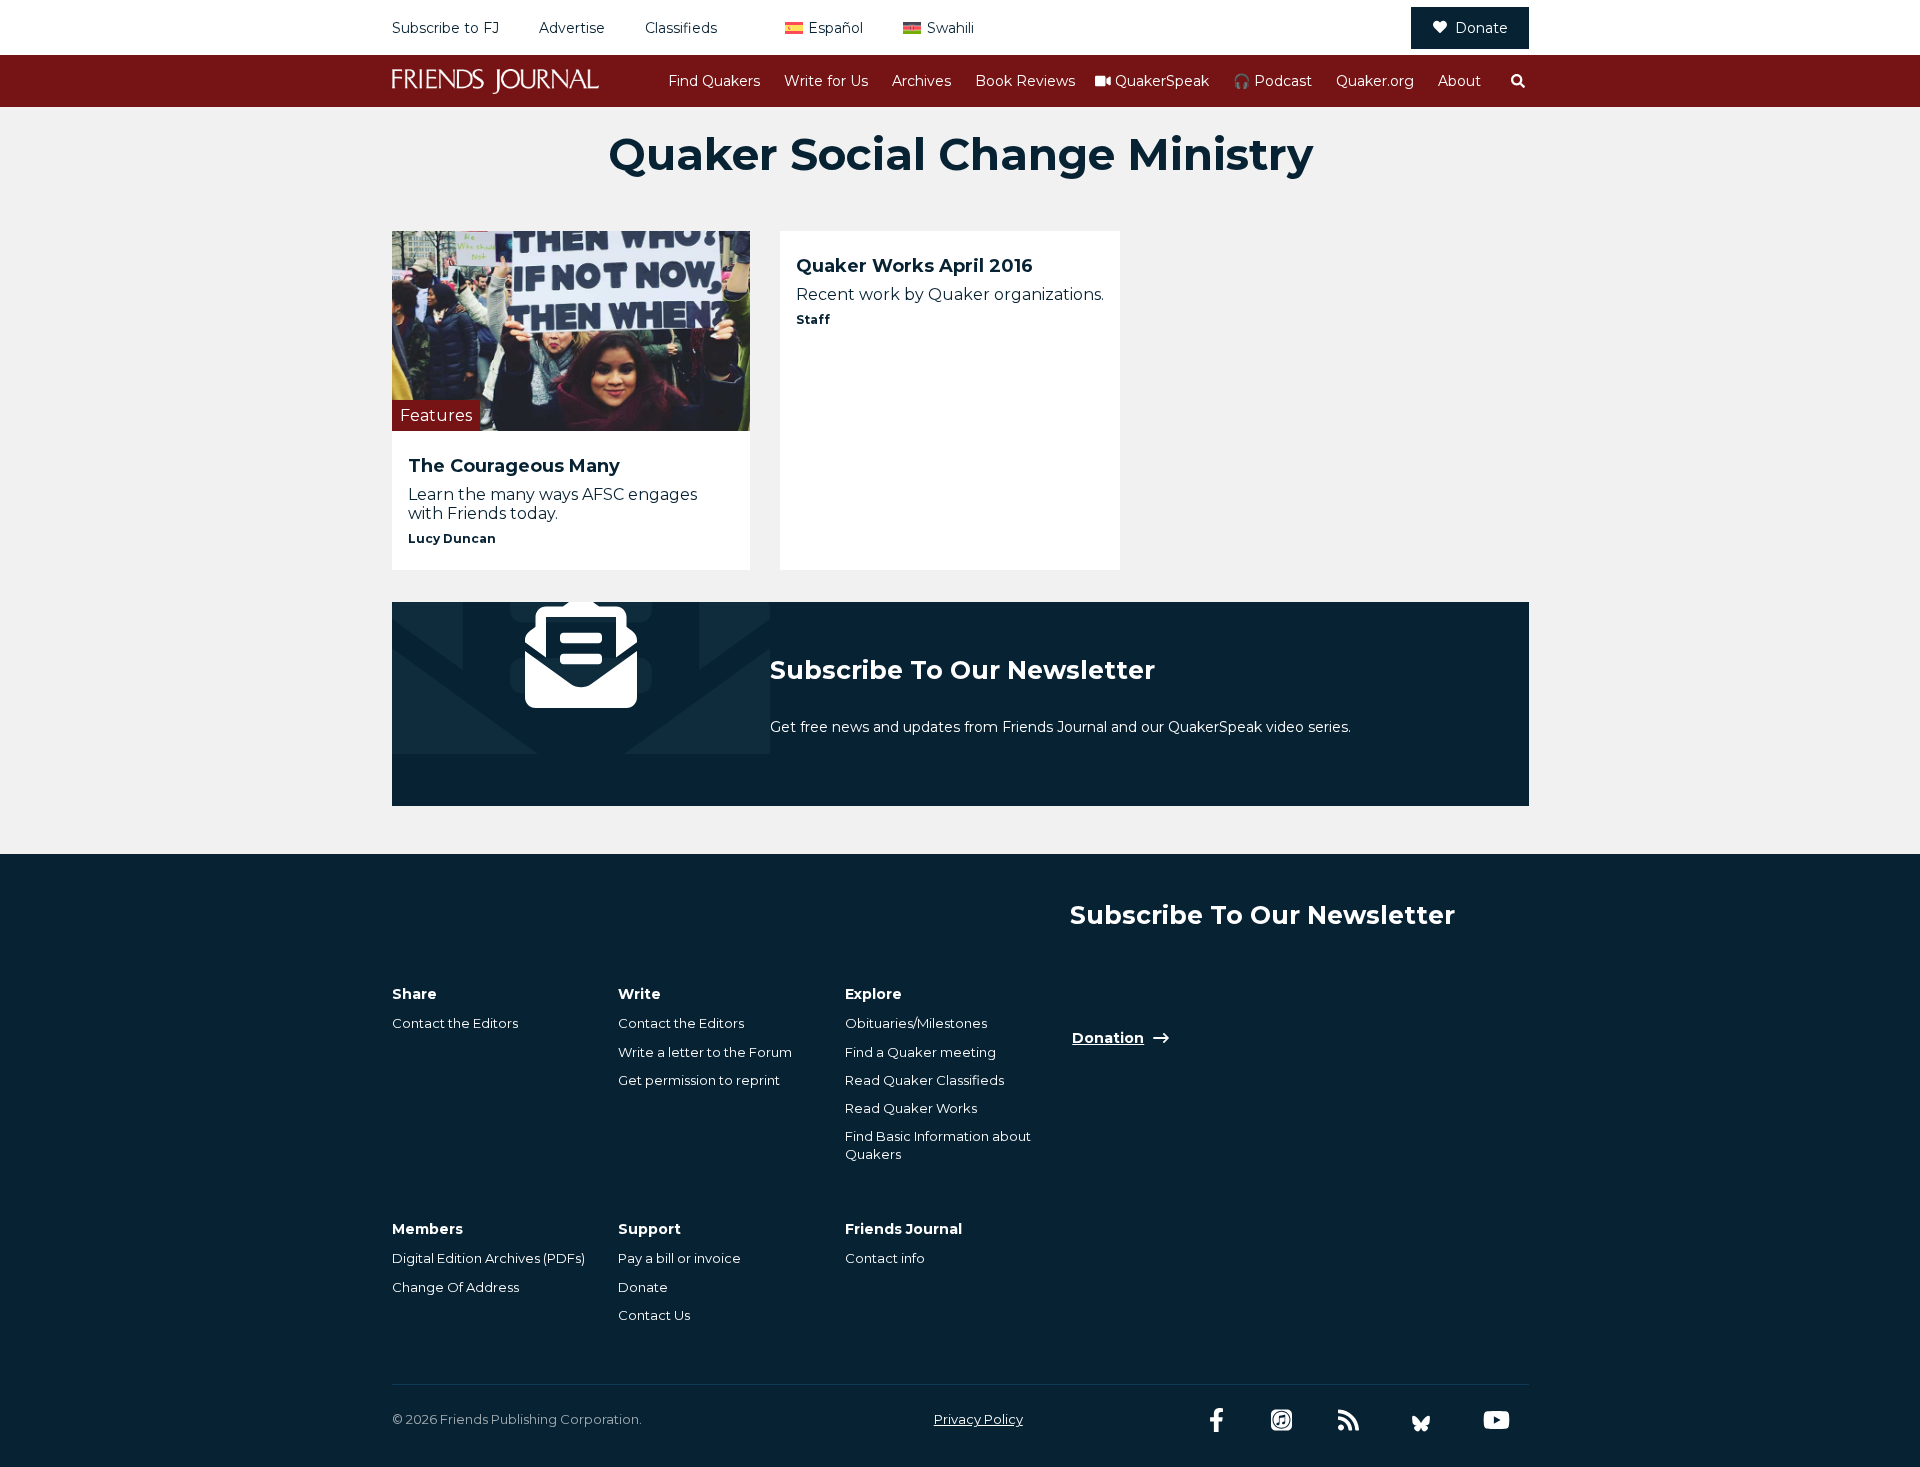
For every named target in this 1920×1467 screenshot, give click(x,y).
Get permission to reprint (699, 1080)
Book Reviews (1025, 81)
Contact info (885, 1258)
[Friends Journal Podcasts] (1281, 1420)
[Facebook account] (1216, 1420)
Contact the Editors (455, 1023)
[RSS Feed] (1348, 1420)
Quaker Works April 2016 (914, 266)
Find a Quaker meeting (920, 1052)
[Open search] (1517, 81)
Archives (921, 81)
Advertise (572, 28)
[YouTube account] (1496, 1420)
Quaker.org (1375, 81)
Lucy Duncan (452, 538)
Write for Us (826, 81)
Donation (1108, 1038)
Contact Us (654, 1315)
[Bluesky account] (1421, 1420)
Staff (813, 319)
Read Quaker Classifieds (924, 1080)
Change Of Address (455, 1287)
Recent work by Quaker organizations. (950, 294)
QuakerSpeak (1162, 81)
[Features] (571, 330)
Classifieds (681, 28)
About (1459, 81)
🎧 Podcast (1272, 81)
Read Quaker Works (911, 1108)
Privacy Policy (978, 1419)
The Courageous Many (514, 466)
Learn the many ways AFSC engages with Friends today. (552, 504)
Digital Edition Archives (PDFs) (488, 1258)
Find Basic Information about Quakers (938, 1145)
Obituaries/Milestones (916, 1023)
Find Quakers (714, 81)
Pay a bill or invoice (679, 1258)
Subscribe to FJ (445, 28)
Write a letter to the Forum (705, 1052)
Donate (1481, 28)
